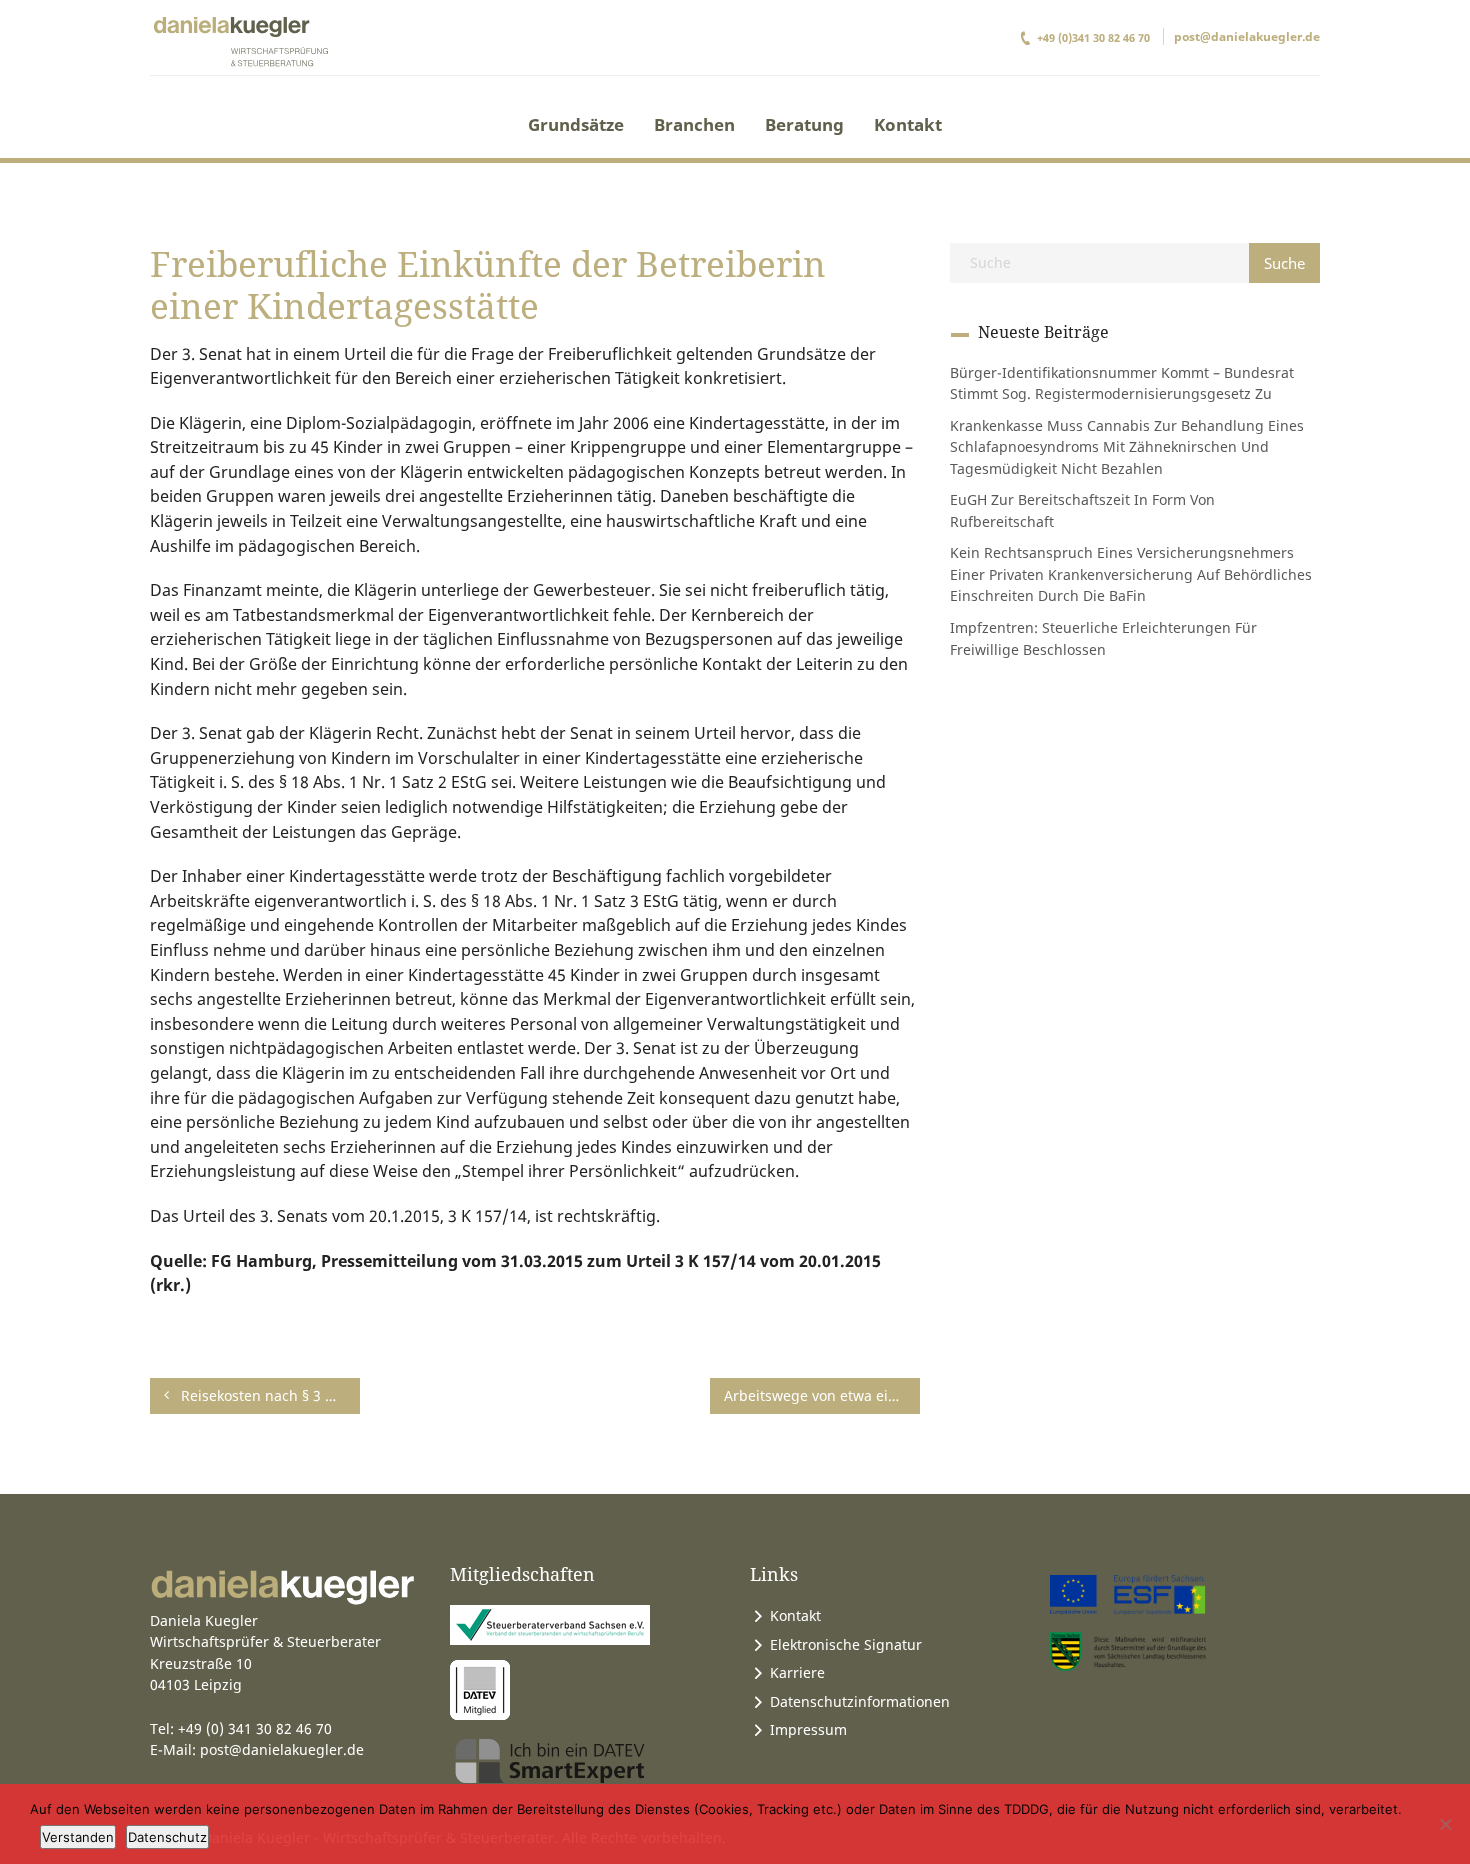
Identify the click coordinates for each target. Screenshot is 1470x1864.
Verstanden (78, 1837)
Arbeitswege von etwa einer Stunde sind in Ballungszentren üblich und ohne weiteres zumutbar (822, 1395)
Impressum (808, 1729)
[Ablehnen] (1445, 1824)
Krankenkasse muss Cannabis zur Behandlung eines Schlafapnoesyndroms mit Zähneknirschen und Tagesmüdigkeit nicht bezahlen (1127, 447)
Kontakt (908, 124)
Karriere (797, 1672)
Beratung (804, 124)
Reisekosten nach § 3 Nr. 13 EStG (268, 1395)
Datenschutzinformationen (860, 1701)
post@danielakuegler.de (1247, 36)
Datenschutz (167, 1837)
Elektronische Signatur (846, 1644)
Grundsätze (576, 124)
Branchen (694, 124)
